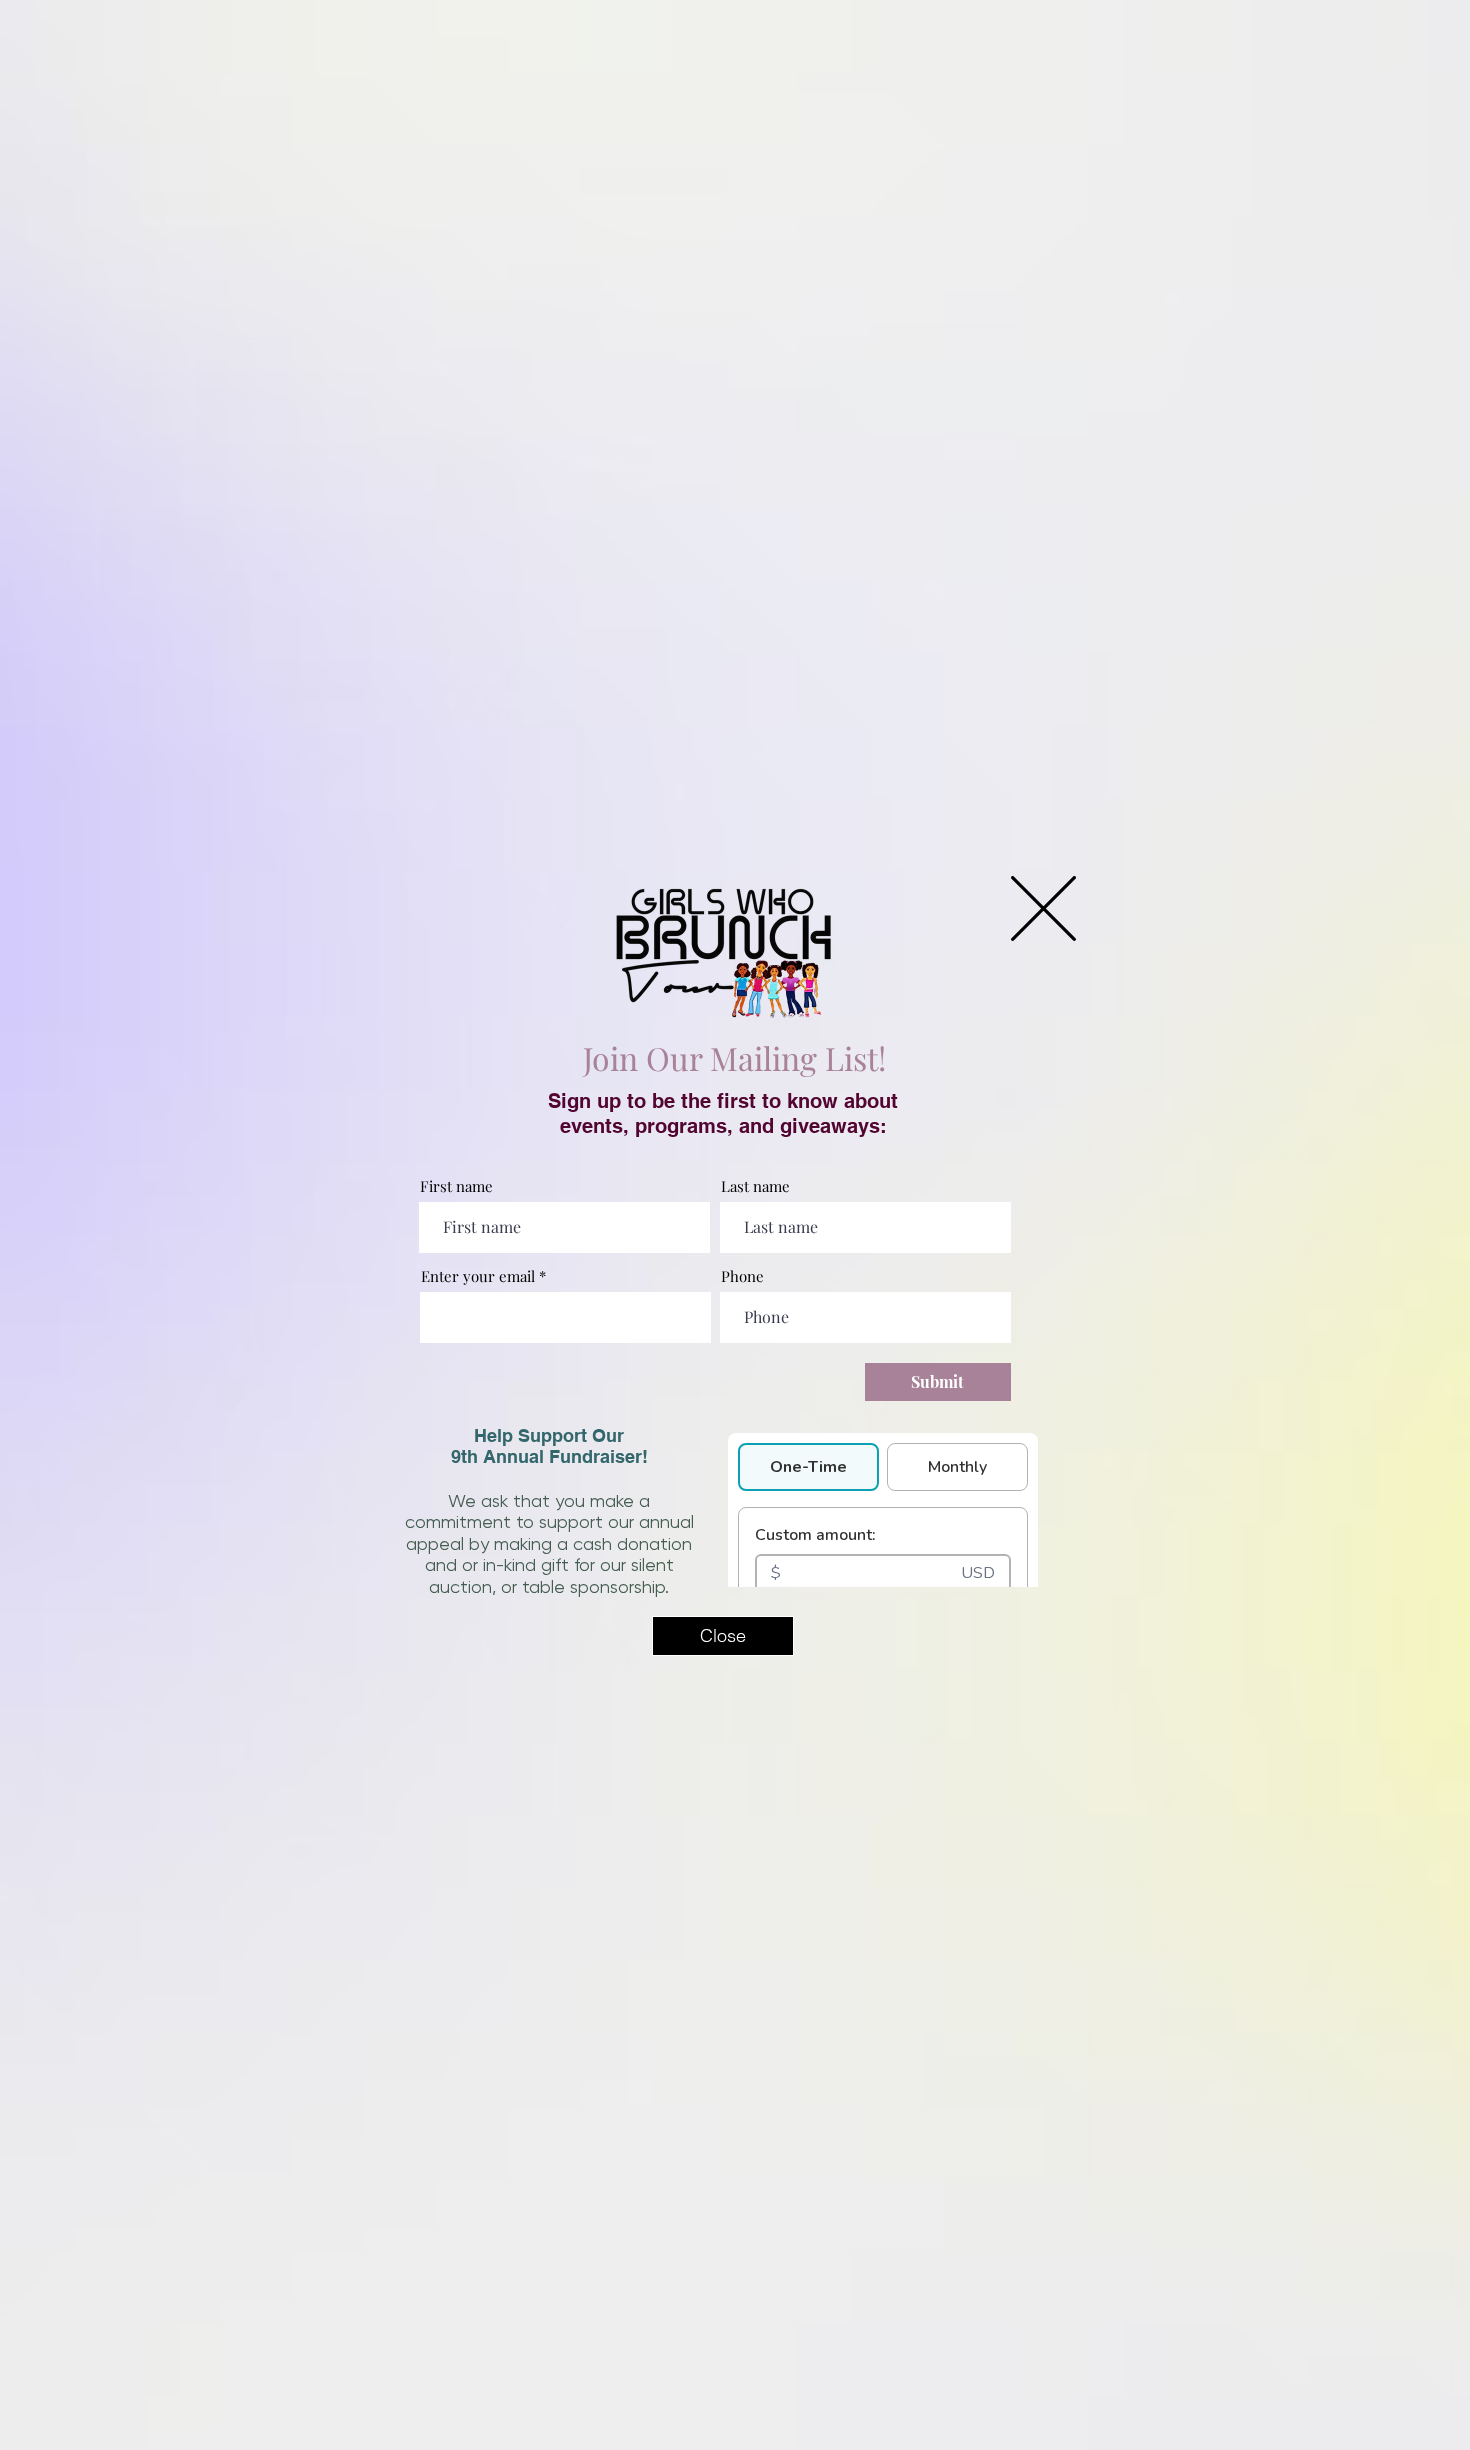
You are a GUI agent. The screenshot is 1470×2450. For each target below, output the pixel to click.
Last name (755, 1186)
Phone (742, 1276)
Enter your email (478, 1276)
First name (456, 1186)
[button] (1043, 908)
